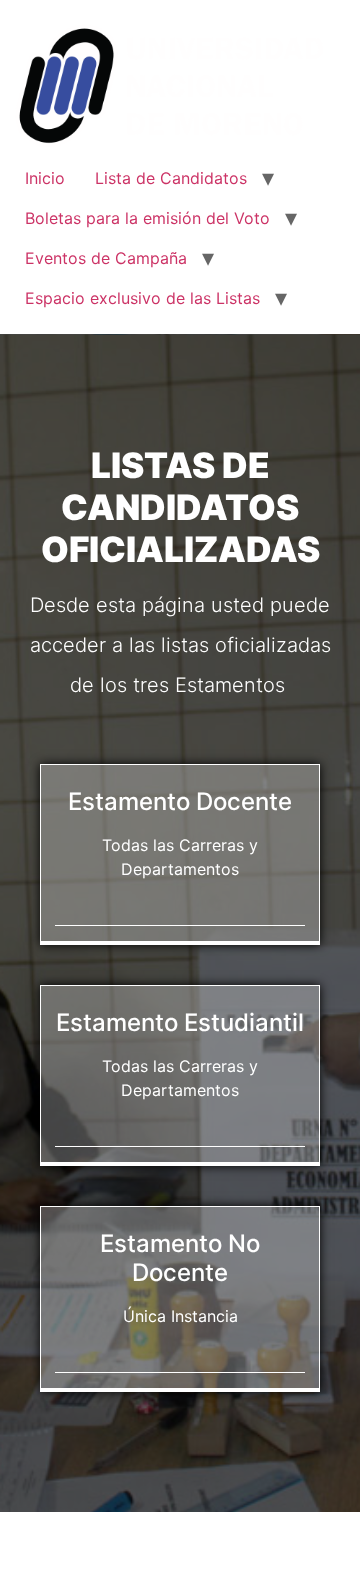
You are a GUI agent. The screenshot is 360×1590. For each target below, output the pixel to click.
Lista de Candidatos (171, 178)
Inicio (45, 178)
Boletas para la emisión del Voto (147, 218)
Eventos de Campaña (106, 258)
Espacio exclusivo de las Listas (142, 298)
